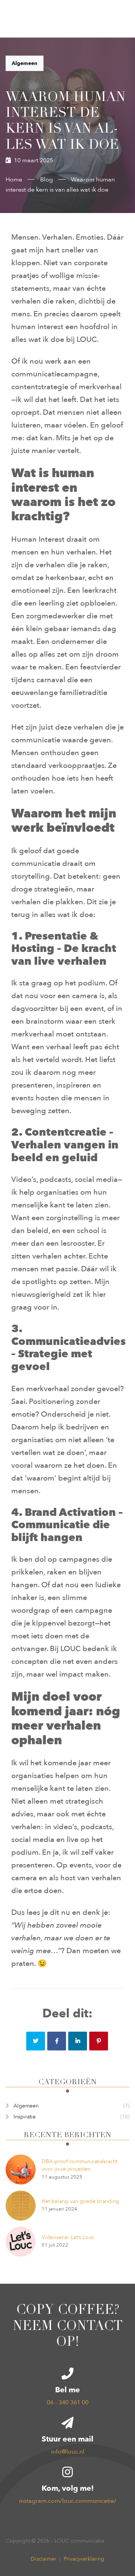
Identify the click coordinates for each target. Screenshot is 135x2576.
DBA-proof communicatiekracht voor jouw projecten (79, 2165)
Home (14, 180)
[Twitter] (36, 2041)
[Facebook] (57, 2041)
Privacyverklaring (84, 2559)
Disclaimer (43, 2559)
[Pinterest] (99, 2041)
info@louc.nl (68, 2452)
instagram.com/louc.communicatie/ (68, 2501)
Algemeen (25, 63)
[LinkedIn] (78, 2041)
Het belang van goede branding (80, 2201)
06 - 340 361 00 (68, 2402)
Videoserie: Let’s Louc (68, 2237)
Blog (46, 180)
